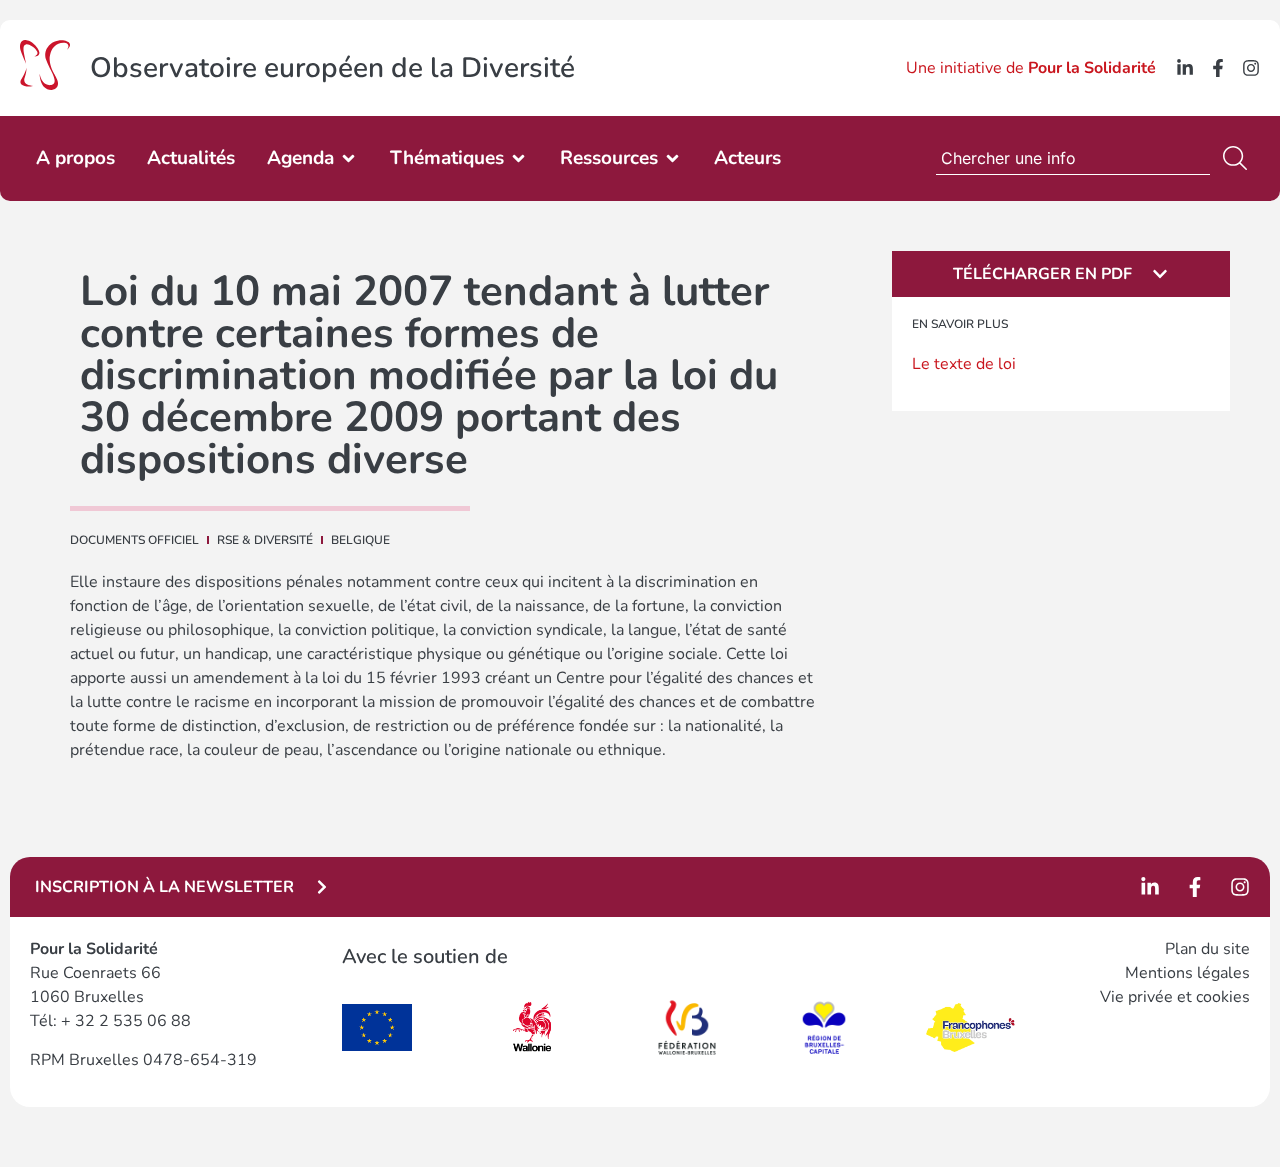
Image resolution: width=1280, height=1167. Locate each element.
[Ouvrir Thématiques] (518, 158)
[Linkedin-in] (1185, 68)
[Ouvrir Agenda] (348, 158)
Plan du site (1207, 949)
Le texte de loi (964, 364)
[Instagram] (1251, 68)
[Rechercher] (1239, 158)
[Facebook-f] (1218, 68)
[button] (1061, 274)
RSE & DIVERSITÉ (265, 540)
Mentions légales (1187, 973)
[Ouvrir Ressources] (672, 158)
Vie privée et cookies (1175, 997)
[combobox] (1073, 158)
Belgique (360, 540)
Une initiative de (1031, 68)
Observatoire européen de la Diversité (332, 68)
